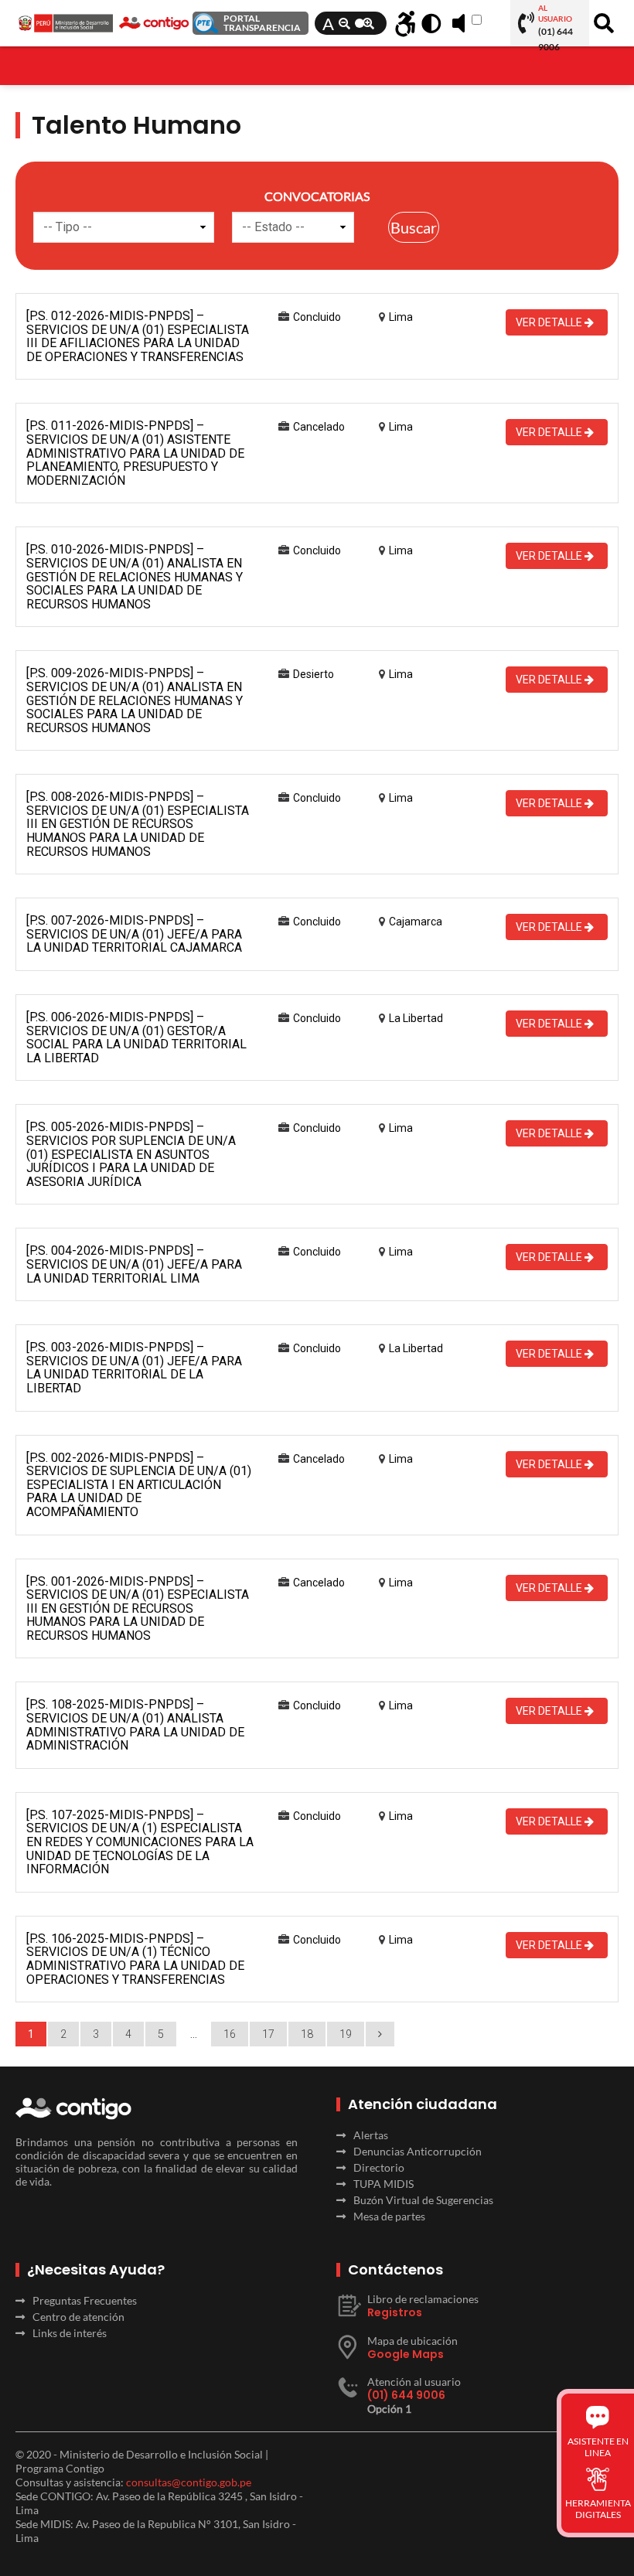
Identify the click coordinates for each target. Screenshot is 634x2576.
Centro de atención (78, 2317)
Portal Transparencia (262, 23)
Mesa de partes (389, 2216)
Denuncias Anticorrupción (418, 2151)
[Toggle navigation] (26, 59)
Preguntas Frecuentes (85, 2300)
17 (268, 2034)
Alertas (371, 2135)
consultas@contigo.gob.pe (189, 2482)
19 (346, 2034)
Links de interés (70, 2333)
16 (230, 2034)
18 (307, 2034)
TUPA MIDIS (383, 2184)
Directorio (379, 2167)
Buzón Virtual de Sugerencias (423, 2200)
